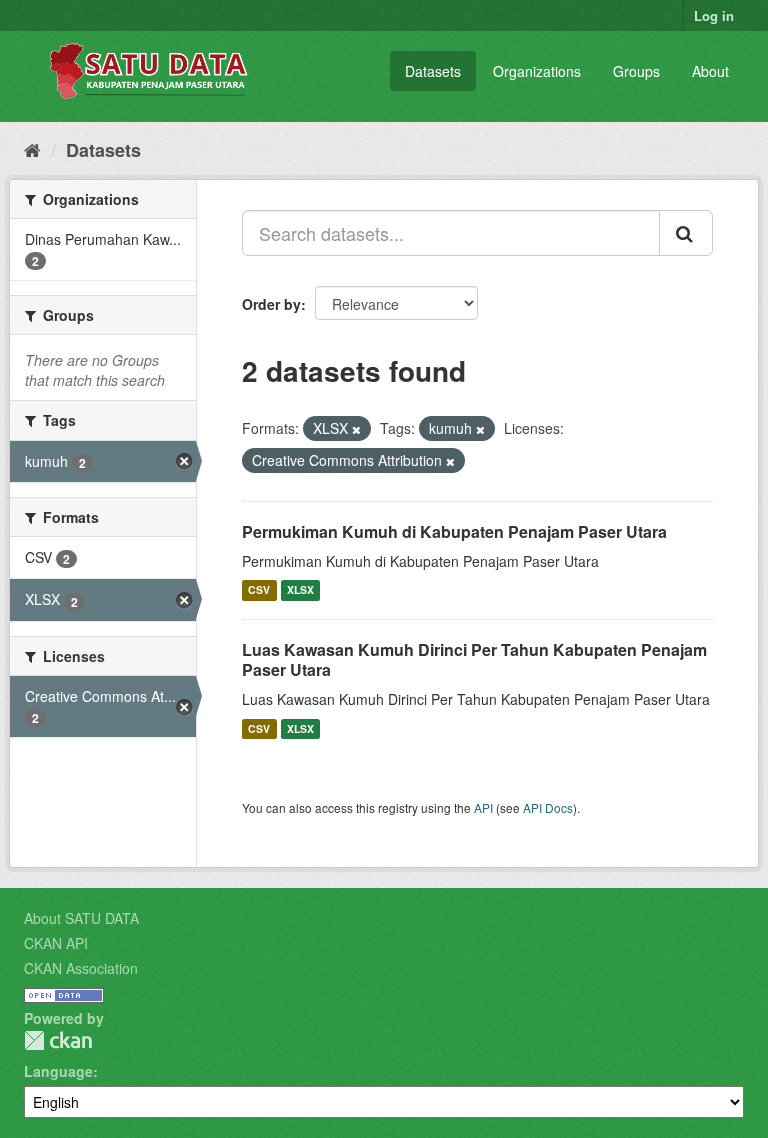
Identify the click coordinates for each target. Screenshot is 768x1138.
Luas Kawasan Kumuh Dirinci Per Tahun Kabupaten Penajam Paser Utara (474, 660)
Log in (714, 15)
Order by (271, 304)
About (710, 71)
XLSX (300, 590)
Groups (636, 71)
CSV (259, 590)
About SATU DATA (81, 918)
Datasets (433, 71)
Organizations (537, 71)
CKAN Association (81, 968)
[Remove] (356, 429)
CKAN (58, 1040)
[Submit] (686, 233)
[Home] (32, 149)
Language (58, 1071)
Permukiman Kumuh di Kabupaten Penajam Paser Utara (454, 531)
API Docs (548, 807)
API (483, 807)
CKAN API (56, 943)
